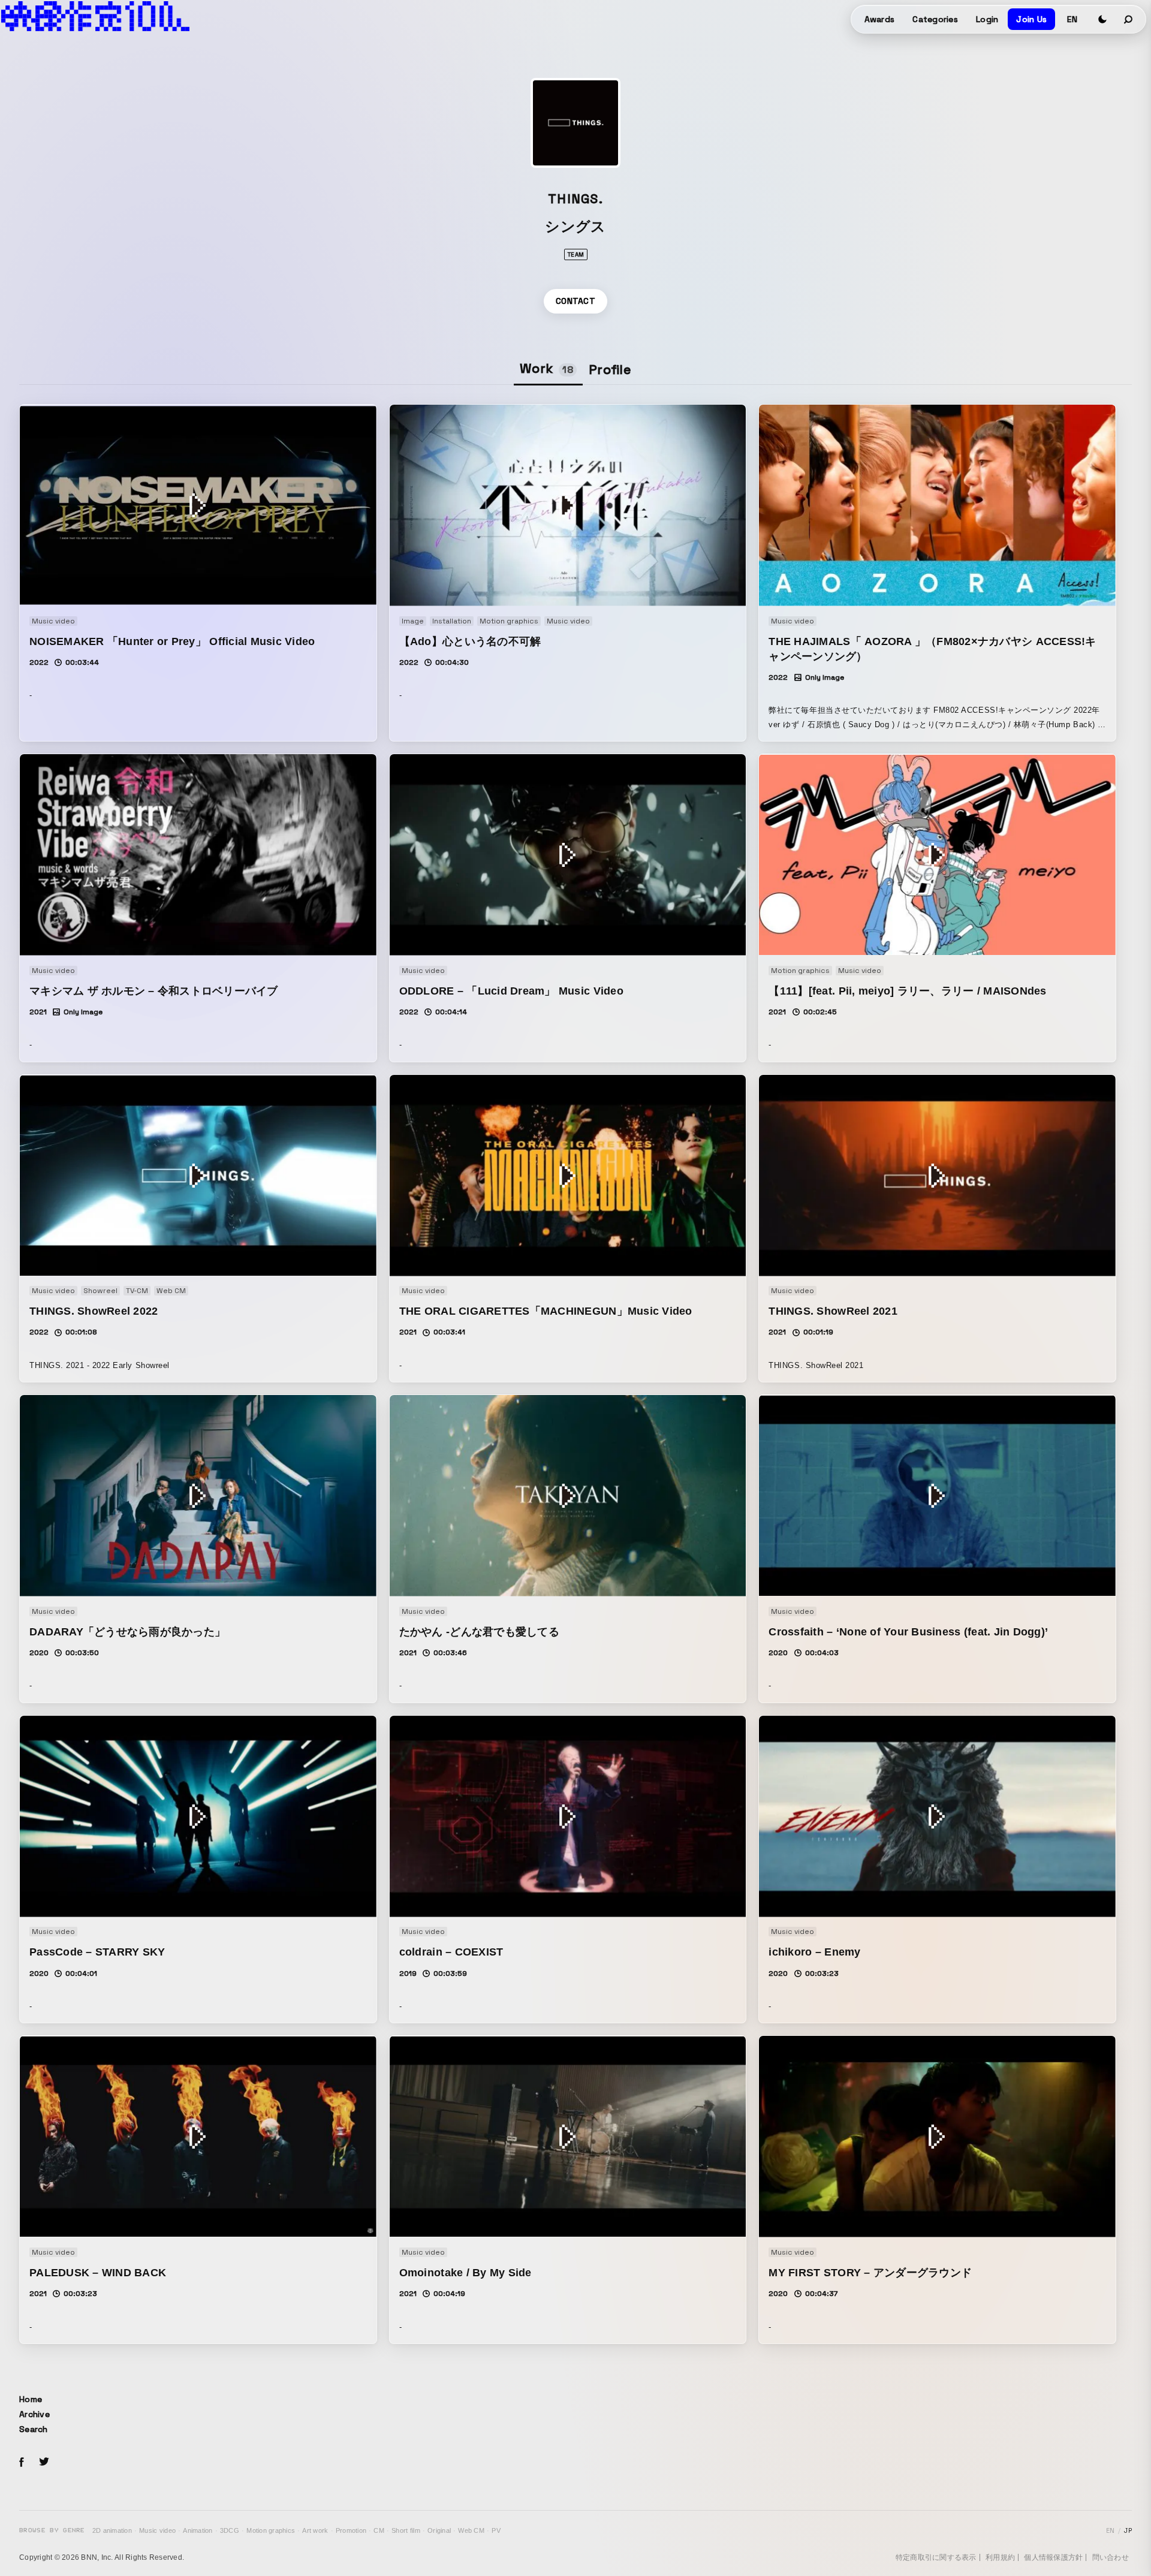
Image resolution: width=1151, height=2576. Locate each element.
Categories (935, 19)
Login (987, 19)
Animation (198, 2530)
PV (496, 2530)
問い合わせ (1111, 2557)
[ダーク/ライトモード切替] (1102, 19)
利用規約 (1000, 2557)
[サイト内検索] (1129, 19)
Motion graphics (271, 2530)
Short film (406, 2530)
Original (439, 2530)
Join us (1031, 19)
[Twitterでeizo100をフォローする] (44, 2464)
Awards (880, 19)
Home (31, 2399)
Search (34, 2429)
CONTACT (575, 301)
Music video (157, 2530)
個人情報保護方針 (1053, 2557)
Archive (34, 2414)
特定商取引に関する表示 (936, 2557)
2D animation (112, 2530)
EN (1072, 19)
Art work (315, 2530)
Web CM (471, 2530)
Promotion (351, 2530)
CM (379, 2530)
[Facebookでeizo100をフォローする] (22, 2464)
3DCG (230, 2530)
